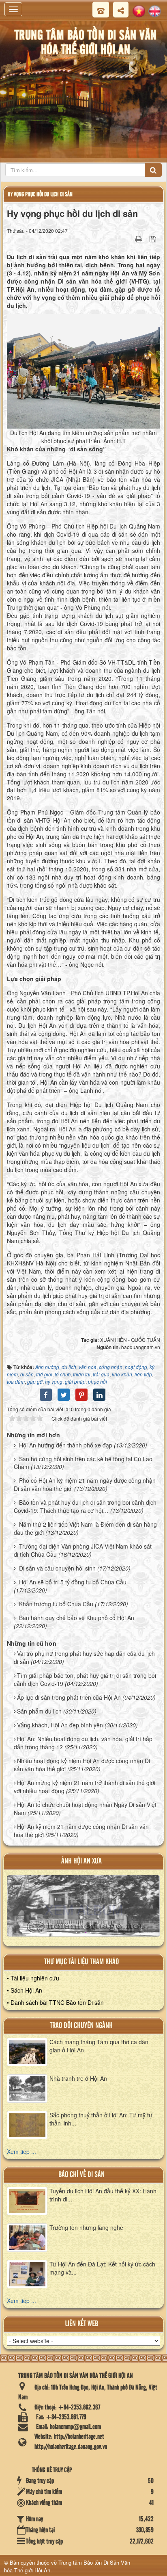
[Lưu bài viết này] (154, 238)
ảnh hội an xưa (81, 1861)
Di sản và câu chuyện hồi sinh (57, 1568)
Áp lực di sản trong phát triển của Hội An (69, 1697)
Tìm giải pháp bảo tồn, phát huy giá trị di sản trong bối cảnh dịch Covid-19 (85, 1679)
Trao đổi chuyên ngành (81, 2026)
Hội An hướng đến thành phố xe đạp (66, 1445)
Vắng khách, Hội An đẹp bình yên (60, 1725)
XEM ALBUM (84, 1909)
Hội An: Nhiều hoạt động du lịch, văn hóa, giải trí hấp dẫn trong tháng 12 (83, 1743)
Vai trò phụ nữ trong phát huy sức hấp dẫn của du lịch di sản (84, 1657)
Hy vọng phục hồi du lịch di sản (40, 194)
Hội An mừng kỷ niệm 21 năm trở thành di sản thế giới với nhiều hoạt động (85, 1787)
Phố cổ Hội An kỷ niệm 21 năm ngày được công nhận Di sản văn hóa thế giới (85, 1484)
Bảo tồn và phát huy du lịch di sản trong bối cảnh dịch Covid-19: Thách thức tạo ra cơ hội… (85, 1506)
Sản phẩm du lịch (39, 1711)
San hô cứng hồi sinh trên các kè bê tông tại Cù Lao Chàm (83, 1463)
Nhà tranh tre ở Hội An (78, 2078)
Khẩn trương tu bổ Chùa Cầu (56, 1604)
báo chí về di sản (81, 2175)
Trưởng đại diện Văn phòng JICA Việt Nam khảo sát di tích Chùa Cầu (83, 1550)
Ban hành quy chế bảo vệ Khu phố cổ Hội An (77, 1618)
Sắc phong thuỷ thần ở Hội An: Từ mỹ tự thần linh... (101, 2119)
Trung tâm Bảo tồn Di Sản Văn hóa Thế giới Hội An (67, 2566)
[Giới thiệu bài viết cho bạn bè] (128, 238)
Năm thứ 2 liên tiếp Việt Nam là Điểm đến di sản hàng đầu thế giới (85, 1528)
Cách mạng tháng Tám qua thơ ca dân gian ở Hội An (99, 2046)
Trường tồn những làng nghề (86, 2227)
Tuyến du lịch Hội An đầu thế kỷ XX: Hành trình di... (103, 2195)
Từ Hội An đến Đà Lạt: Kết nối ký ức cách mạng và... (102, 2268)
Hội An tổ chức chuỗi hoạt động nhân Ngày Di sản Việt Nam (85, 1809)
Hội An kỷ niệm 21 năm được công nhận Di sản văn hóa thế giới (81, 1831)
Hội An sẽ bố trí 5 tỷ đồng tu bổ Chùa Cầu (73, 1582)
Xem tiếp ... (21, 2151)
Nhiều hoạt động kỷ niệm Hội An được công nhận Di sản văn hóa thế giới (82, 1765)
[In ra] (139, 238)
